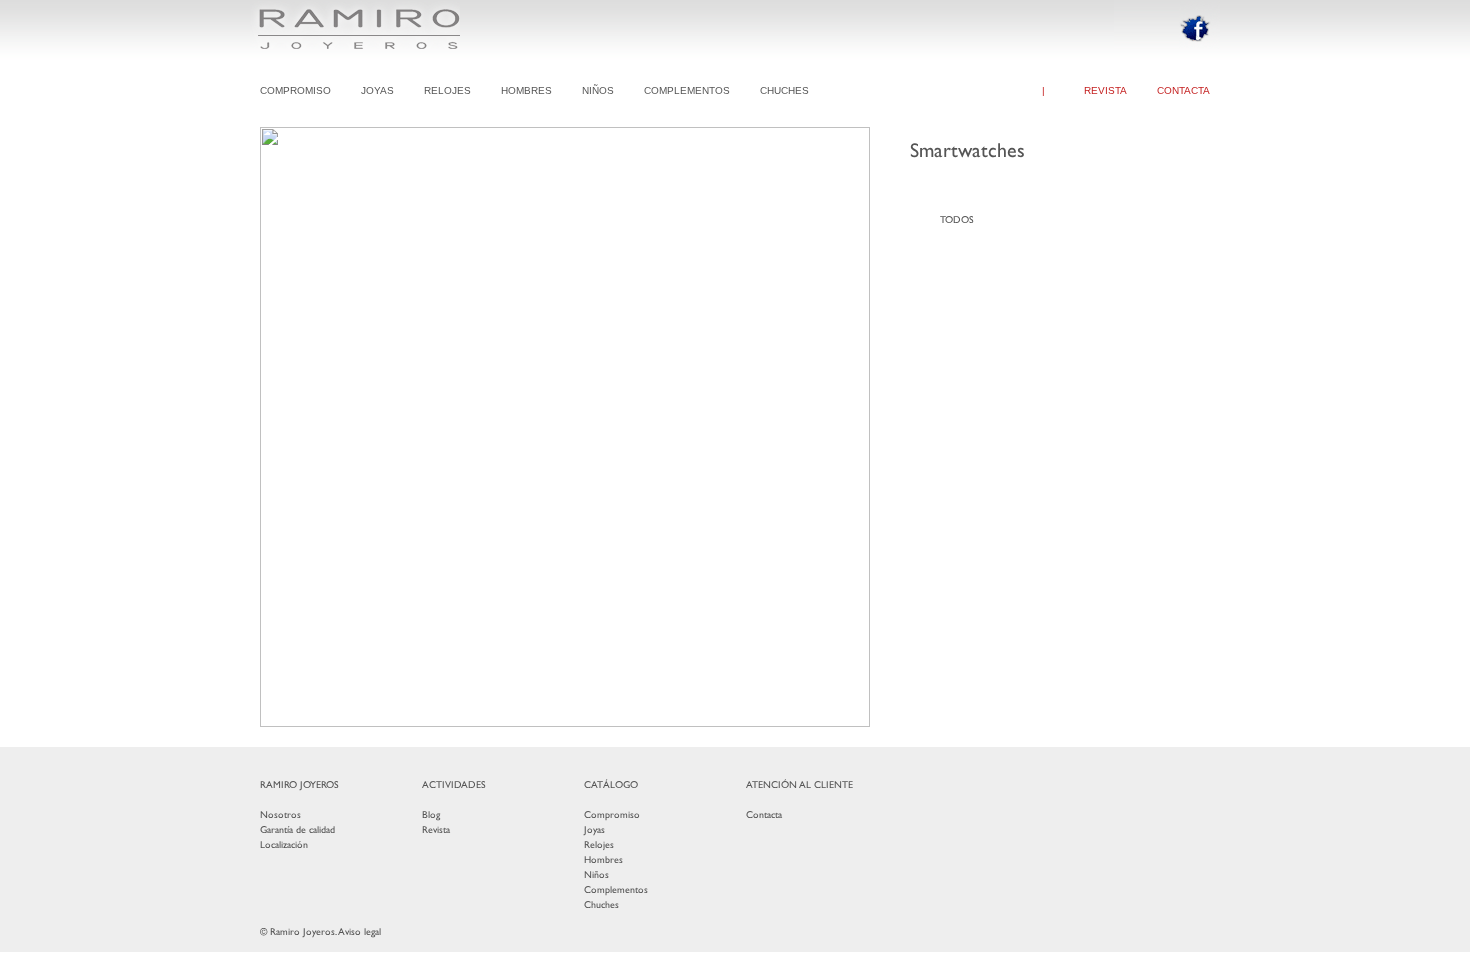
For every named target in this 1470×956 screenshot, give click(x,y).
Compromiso (612, 814)
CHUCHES (784, 90)
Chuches (601, 904)
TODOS (957, 219)
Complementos (616, 889)
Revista (436, 829)
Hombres (603, 859)
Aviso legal (359, 931)
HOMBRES (526, 90)
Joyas (594, 829)
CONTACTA (1183, 90)
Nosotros (280, 814)
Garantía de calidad (297, 829)
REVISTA (1105, 90)
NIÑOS (598, 90)
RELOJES (447, 90)
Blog (431, 814)
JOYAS (377, 90)
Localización (284, 844)
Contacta (764, 814)
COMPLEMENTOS (687, 90)
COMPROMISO (295, 90)
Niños (596, 874)
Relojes (599, 844)
